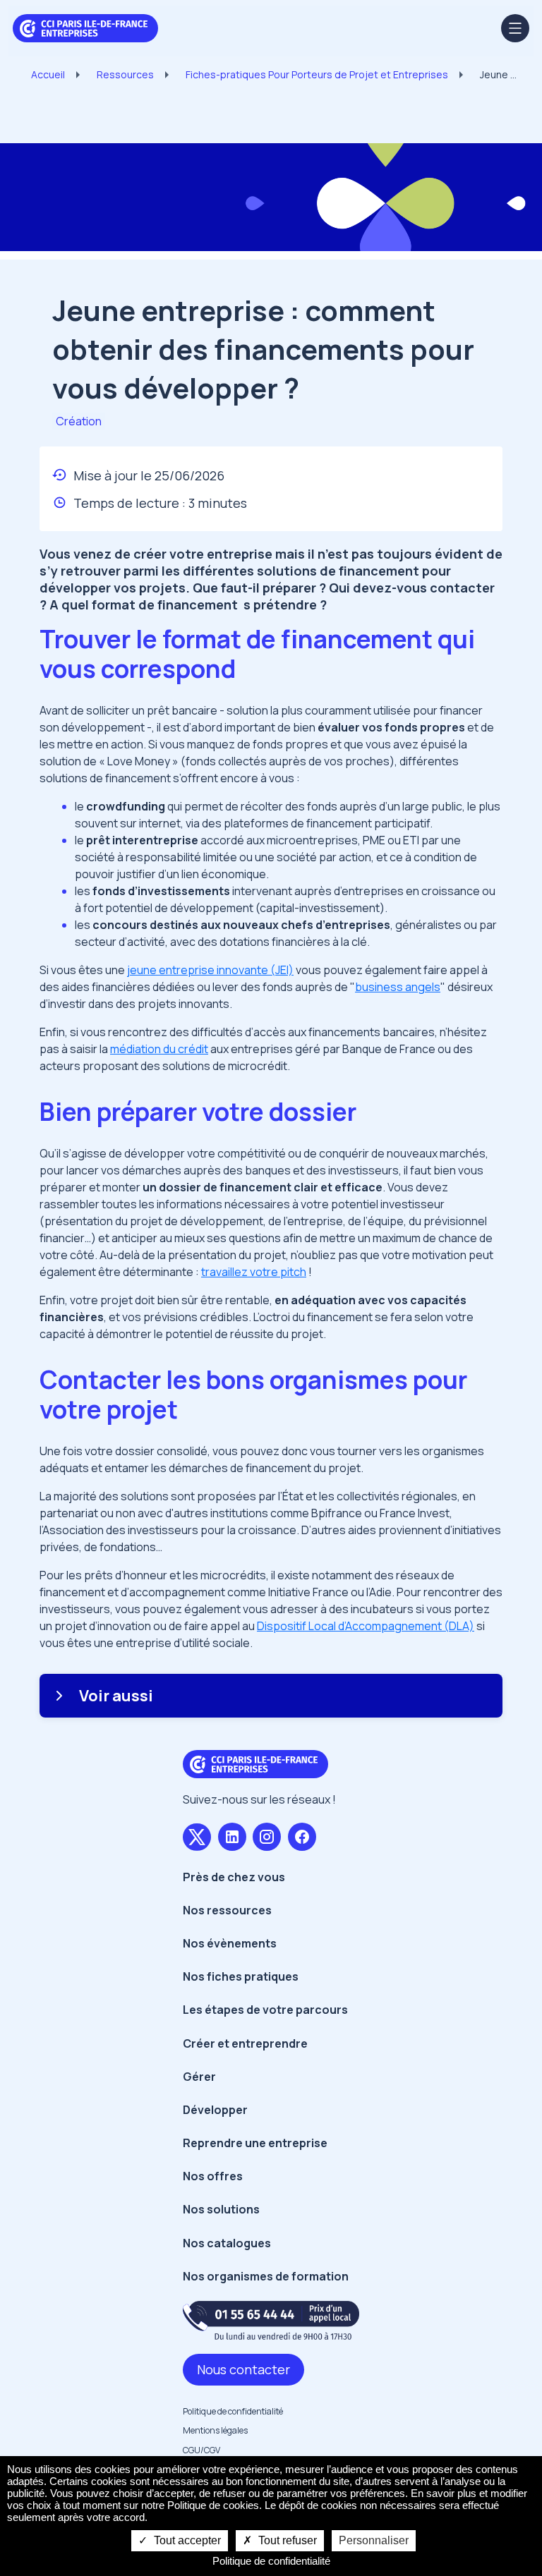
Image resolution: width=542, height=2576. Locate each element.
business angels (398, 987)
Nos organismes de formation (266, 2276)
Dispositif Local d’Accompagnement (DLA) (366, 1626)
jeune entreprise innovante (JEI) (210, 970)
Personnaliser (374, 2540)
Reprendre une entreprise (255, 2143)
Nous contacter (243, 2369)
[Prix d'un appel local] (271, 2320)
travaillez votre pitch (254, 1272)
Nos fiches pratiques (241, 1976)
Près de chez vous (234, 1877)
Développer (215, 2110)
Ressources (125, 74)
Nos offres (213, 2176)
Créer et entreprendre (245, 2043)
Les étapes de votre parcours (265, 2010)
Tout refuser (286, 2540)
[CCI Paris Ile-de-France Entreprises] (85, 27)
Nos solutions (221, 2209)
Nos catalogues (227, 2243)
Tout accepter (186, 2540)
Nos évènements (230, 1943)
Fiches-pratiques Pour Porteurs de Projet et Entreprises (317, 74)
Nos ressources (227, 1910)
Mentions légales (215, 2430)
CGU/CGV (201, 2450)
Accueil (48, 74)
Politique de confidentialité (233, 2411)
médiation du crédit (159, 1049)
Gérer (199, 2077)
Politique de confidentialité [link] (271, 2561)
